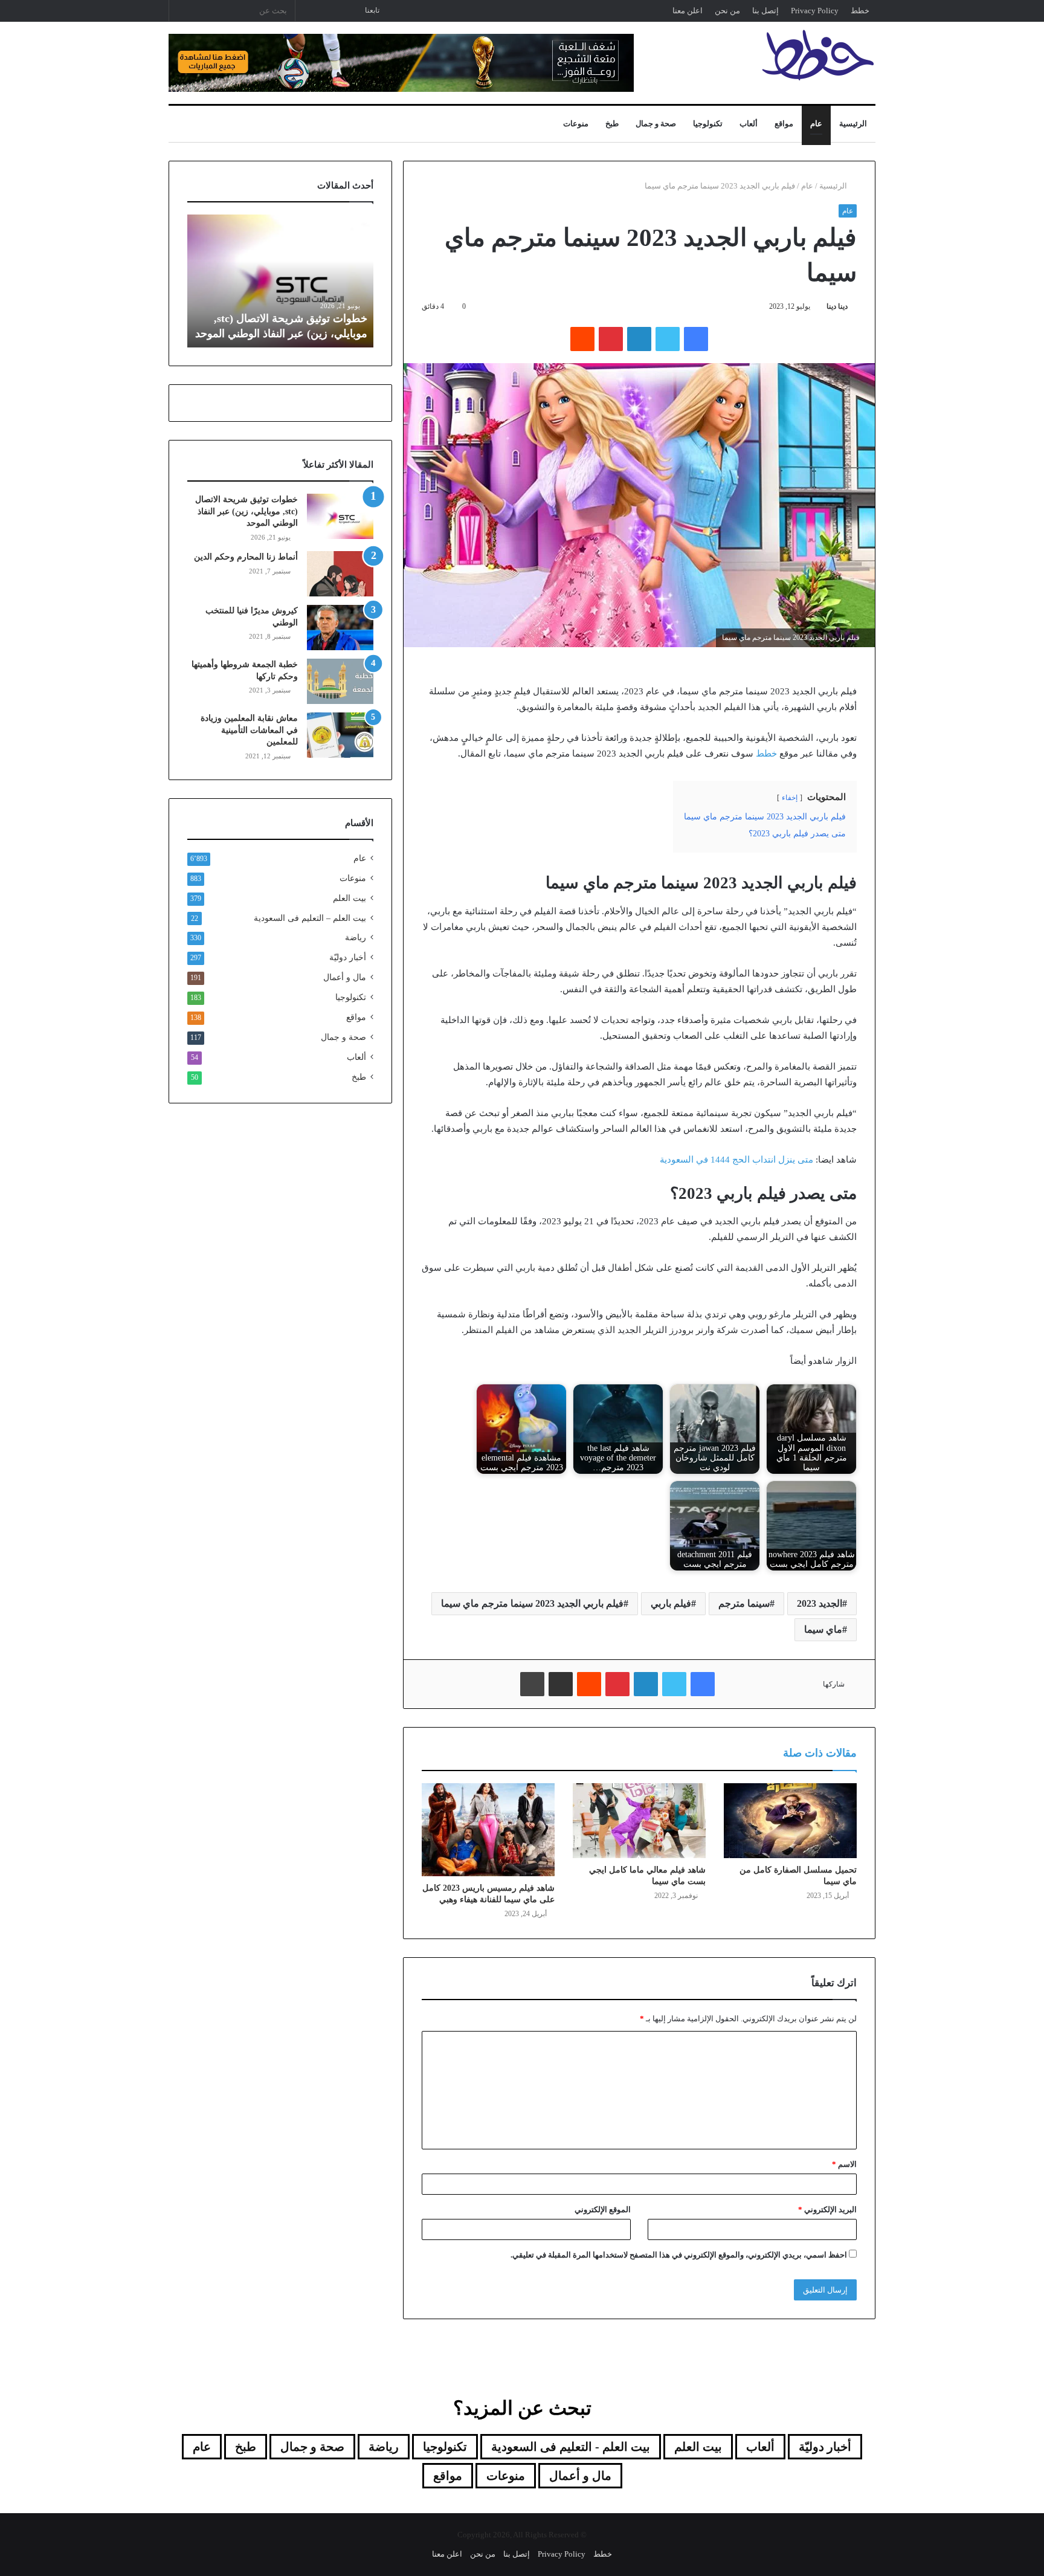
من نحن (727, 11)
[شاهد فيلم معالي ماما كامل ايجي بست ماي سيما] (639, 1821)
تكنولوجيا (708, 124)
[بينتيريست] (611, 339)
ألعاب (749, 124)
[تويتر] (668, 339)
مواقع (784, 124)
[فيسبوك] (696, 339)
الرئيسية (853, 124)
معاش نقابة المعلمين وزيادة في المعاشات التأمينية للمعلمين (249, 730)
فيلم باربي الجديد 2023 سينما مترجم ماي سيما (532, 1603)
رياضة (356, 938)
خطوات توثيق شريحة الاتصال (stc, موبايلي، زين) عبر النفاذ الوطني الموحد (246, 511)
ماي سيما (823, 1629)
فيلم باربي (671, 1603)
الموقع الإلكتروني (603, 2210)
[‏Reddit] (582, 339)
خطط (860, 11)
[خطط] (818, 55)
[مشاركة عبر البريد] (561, 1684)
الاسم (844, 2164)
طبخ (612, 124)
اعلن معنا (688, 11)
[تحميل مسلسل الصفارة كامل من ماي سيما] (790, 1821)
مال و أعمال (345, 977)
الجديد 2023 (820, 1603)
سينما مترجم (744, 1603)
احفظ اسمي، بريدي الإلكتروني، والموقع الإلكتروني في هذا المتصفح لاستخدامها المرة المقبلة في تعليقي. (679, 2255)
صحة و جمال (656, 124)
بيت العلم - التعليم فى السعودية (571, 2447)
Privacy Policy (815, 11)
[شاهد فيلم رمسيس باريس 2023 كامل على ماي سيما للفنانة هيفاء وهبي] (488, 1830)
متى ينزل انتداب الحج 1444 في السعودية (736, 1160)
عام (816, 124)
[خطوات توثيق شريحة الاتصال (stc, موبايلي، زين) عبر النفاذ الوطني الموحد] (340, 516)
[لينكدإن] (639, 339)
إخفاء (790, 798)
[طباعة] (532, 1684)
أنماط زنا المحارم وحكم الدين (246, 557)
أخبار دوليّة (348, 957)
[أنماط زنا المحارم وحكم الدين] (340, 574)
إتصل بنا (765, 11)
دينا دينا (837, 306)
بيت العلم (350, 898)
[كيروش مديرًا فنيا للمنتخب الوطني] (340, 628)
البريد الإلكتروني (827, 2210)
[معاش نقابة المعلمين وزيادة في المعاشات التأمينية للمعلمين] (340, 735)
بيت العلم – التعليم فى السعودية (310, 918)
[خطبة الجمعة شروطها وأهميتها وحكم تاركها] (340, 681)
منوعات (576, 124)
